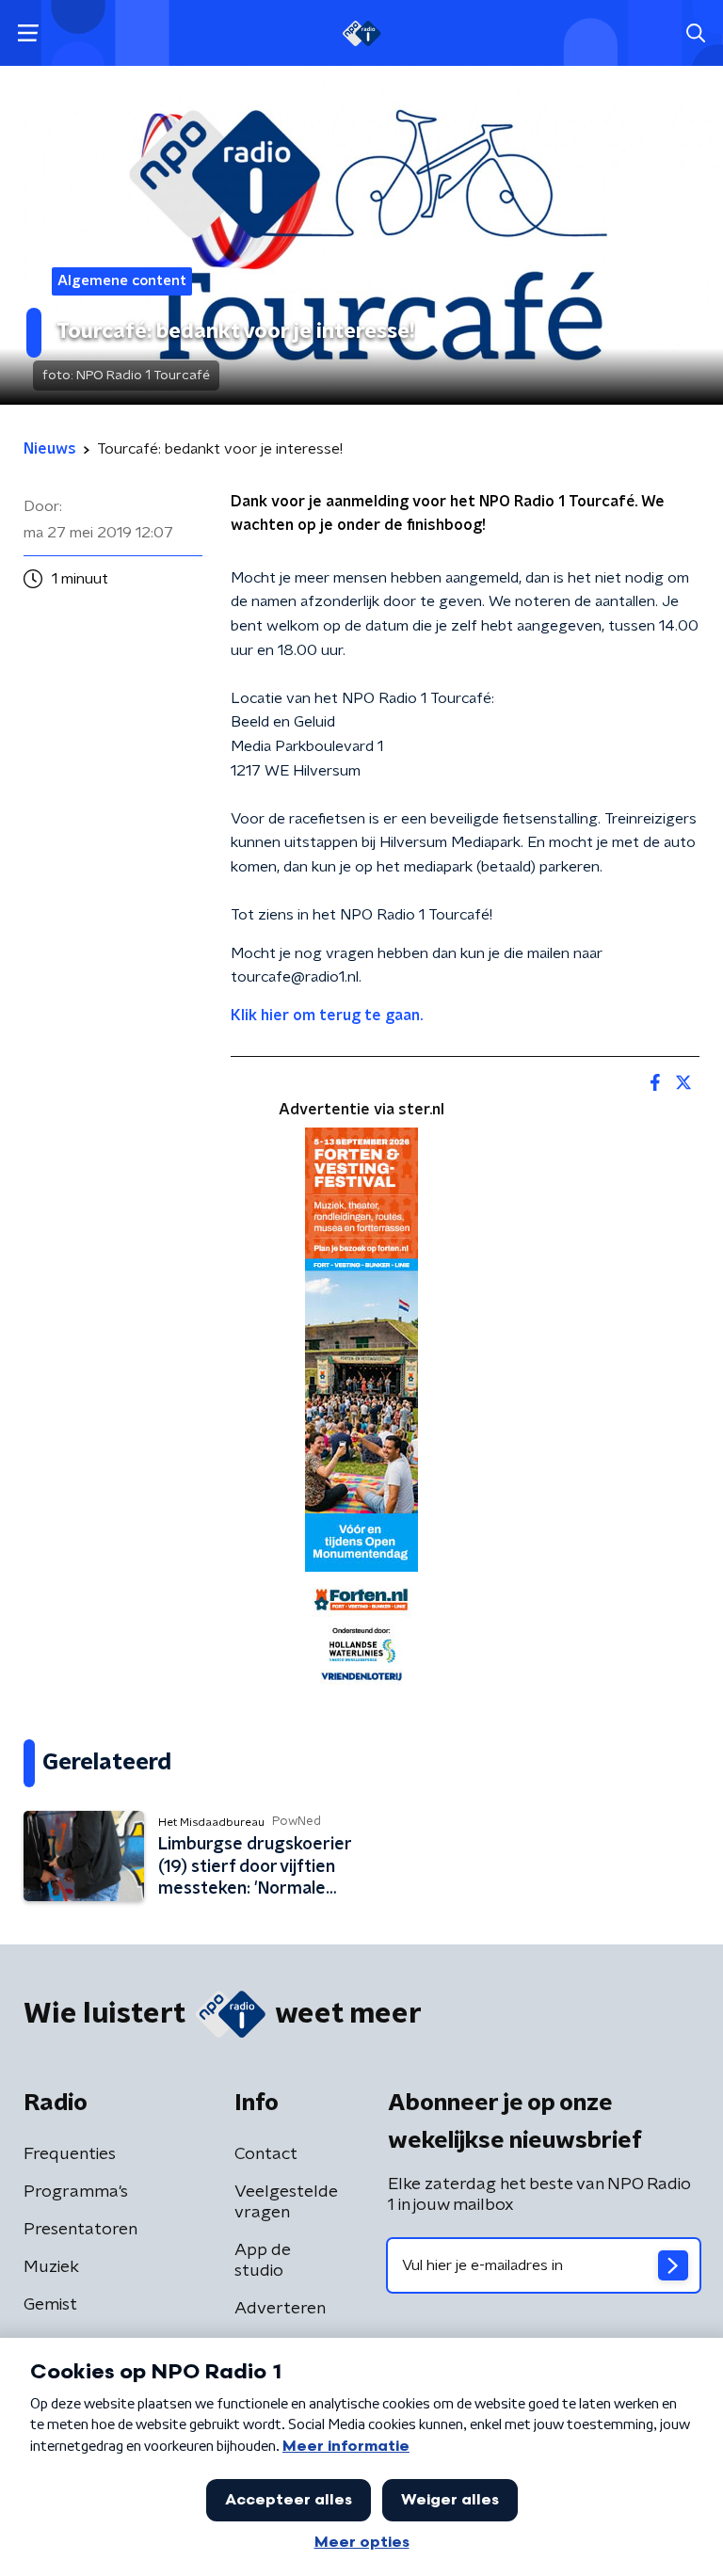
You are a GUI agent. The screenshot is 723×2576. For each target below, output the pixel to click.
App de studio (263, 2261)
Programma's (76, 2192)
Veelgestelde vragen (286, 2202)
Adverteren (280, 2309)
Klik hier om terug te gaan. (327, 1016)
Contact (266, 2154)
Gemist (50, 2305)
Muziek (51, 2267)
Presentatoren (80, 2230)
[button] (28, 33)
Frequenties (70, 2154)
